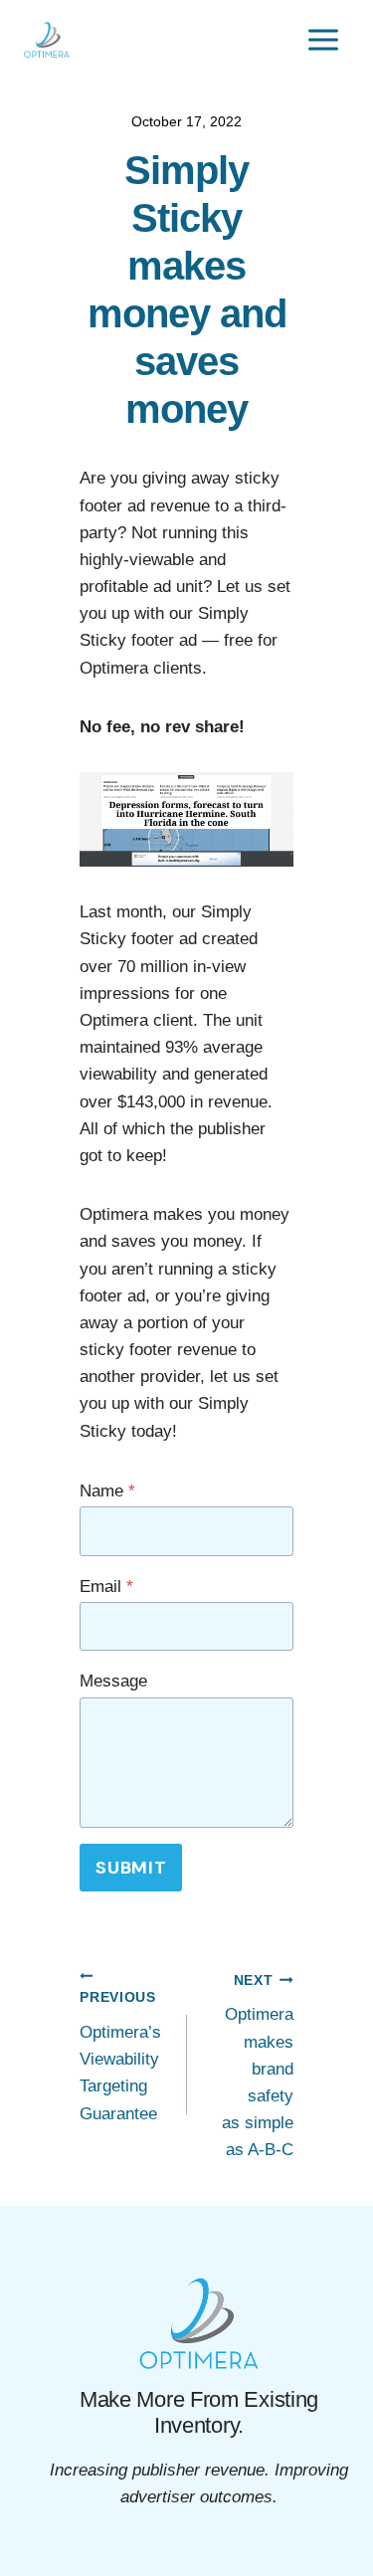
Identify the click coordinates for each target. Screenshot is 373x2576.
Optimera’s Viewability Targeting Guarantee (120, 2056)
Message (113, 1681)
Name (107, 1491)
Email (106, 1586)
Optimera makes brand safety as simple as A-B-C (258, 2067)
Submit (131, 1868)
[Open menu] (323, 39)
